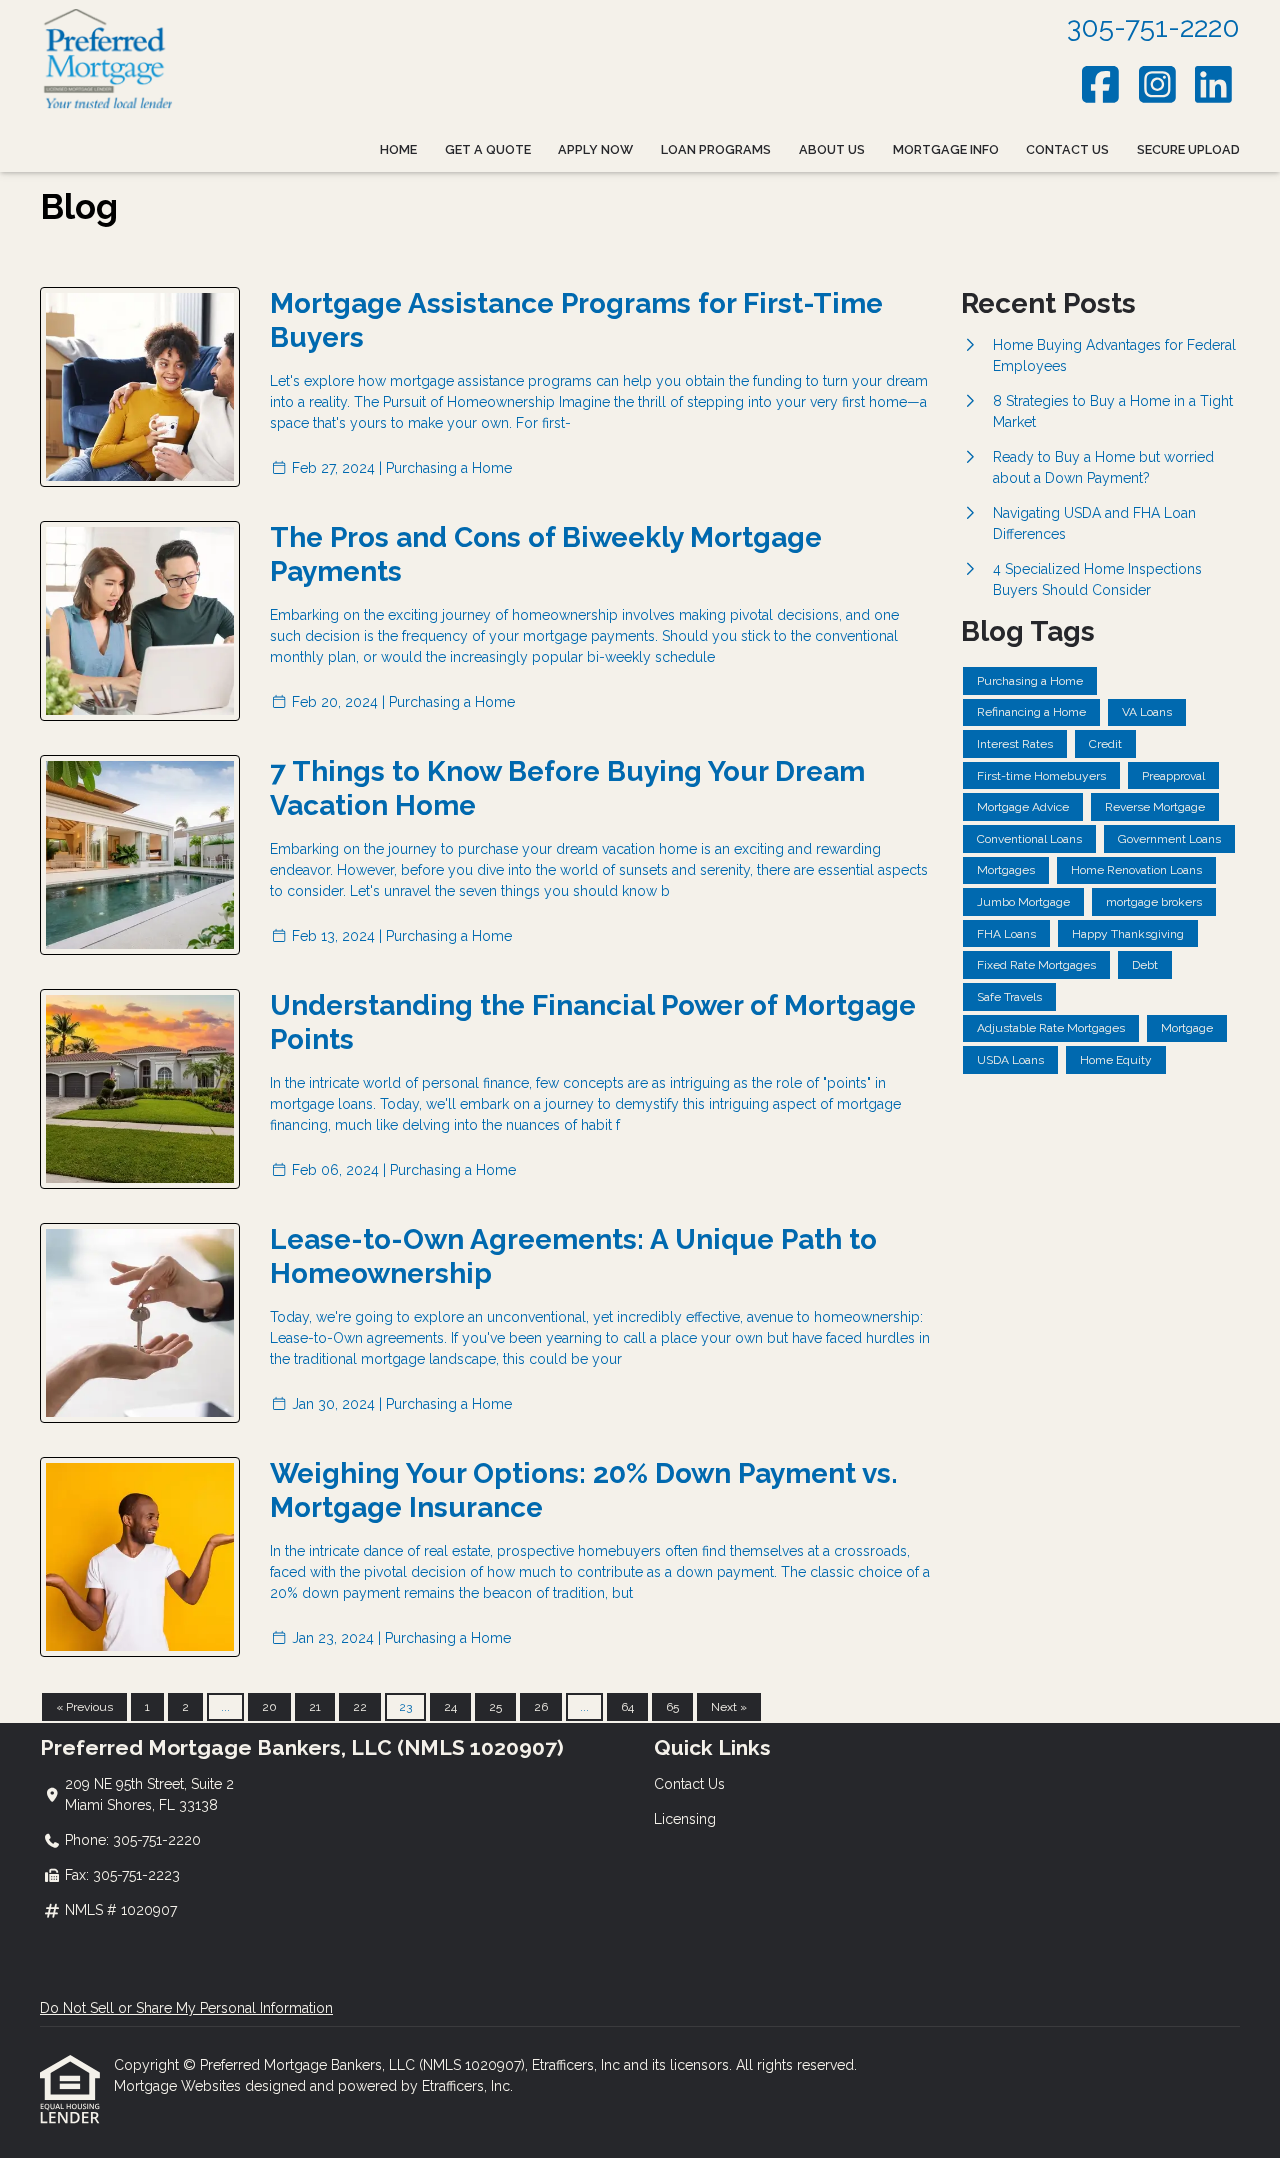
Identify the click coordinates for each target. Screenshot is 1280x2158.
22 (360, 1707)
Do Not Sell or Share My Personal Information (186, 2008)
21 (315, 1707)
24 (450, 1707)
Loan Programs (716, 149)
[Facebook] (1101, 84)
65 (672, 1707)
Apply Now (595, 149)
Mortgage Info (946, 149)
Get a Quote (488, 149)
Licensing (685, 1819)
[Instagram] (1157, 84)
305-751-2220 (1153, 27)
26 (541, 1707)
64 (627, 1707)
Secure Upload (1188, 149)
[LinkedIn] (1214, 84)
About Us (832, 149)
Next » (729, 1707)
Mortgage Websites (179, 2086)
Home (398, 149)
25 (495, 1707)
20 (269, 1707)
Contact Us (1067, 149)
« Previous (84, 1707)
